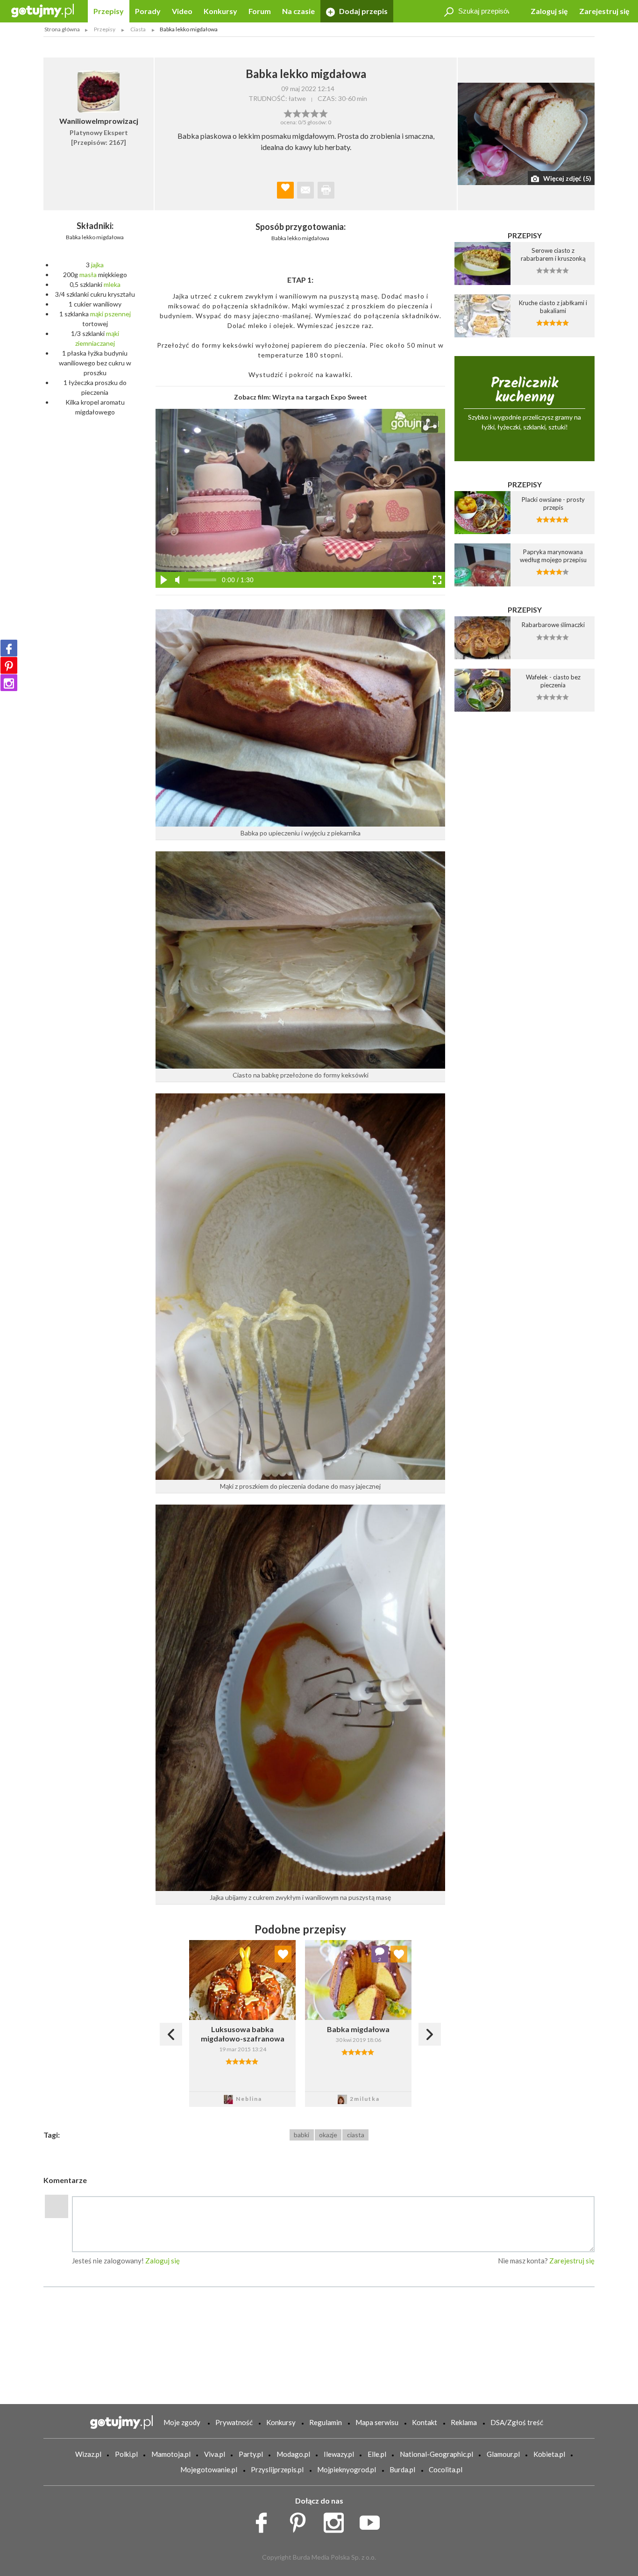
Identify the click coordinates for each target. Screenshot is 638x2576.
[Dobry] (306, 113)
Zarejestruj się (604, 11)
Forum (260, 11)
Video (182, 11)
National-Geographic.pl (436, 2454)
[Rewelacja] (323, 113)
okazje (328, 2135)
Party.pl (251, 2454)
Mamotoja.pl (171, 2454)
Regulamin (326, 2422)
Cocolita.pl (446, 2469)
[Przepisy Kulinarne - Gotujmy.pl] (43, 10)
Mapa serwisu (377, 2422)
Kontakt (425, 2422)
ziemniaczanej (95, 343)
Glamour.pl (503, 2454)
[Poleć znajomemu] (305, 190)
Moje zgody (182, 2422)
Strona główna (62, 29)
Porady (148, 11)
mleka (112, 284)
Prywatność (234, 2422)
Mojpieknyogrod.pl (347, 2469)
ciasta (356, 2135)
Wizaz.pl (88, 2454)
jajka (97, 265)
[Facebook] (9, 648)
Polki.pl (126, 2454)
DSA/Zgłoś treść (517, 2422)
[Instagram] (9, 683)
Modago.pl (293, 2454)
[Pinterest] (9, 665)
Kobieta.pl (549, 2454)
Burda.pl (402, 2469)
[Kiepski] (288, 113)
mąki (97, 314)
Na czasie (298, 11)
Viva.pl (215, 2454)
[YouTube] (373, 2520)
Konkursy (220, 11)
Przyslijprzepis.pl (277, 2469)
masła (88, 275)
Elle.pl (377, 2454)
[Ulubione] (283, 1954)
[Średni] (297, 113)
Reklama (464, 2422)
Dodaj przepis (363, 11)
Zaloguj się (549, 11)
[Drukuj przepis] (326, 190)
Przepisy (109, 11)
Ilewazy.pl (339, 2454)
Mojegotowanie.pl (209, 2469)
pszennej (118, 314)
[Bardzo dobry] (315, 113)
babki (301, 2135)
